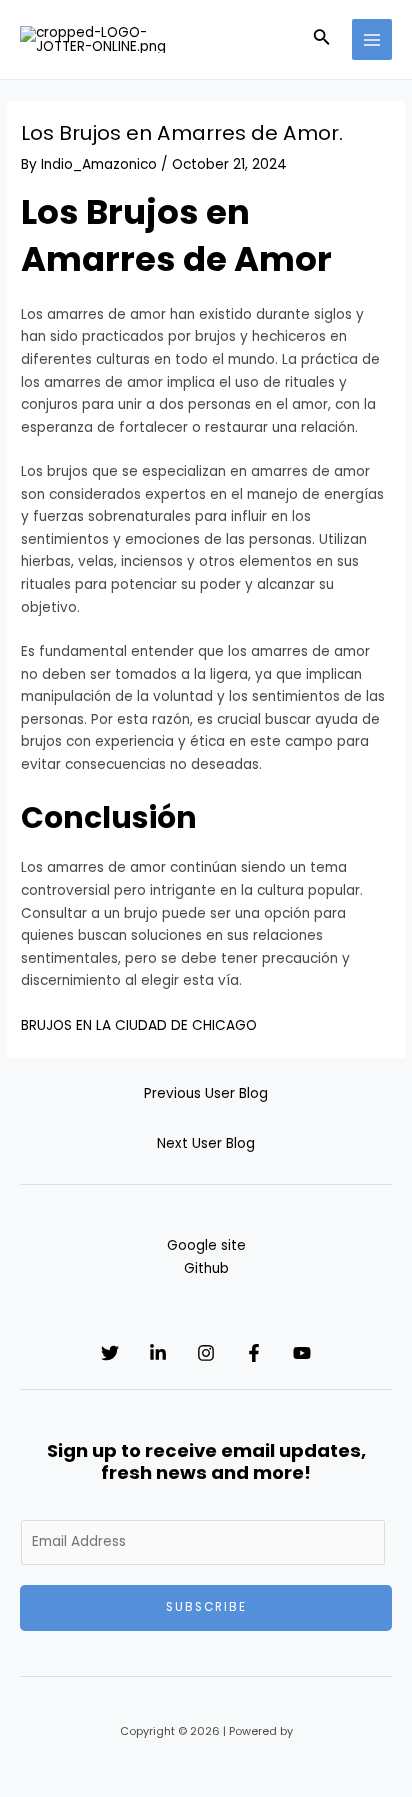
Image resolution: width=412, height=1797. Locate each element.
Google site (206, 1245)
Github (206, 1268)
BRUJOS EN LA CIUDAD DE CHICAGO (139, 1025)
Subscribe (206, 1607)
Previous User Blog (206, 1093)
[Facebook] (254, 1353)
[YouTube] (302, 1353)
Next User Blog (206, 1143)
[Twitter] (110, 1353)
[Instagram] (206, 1353)
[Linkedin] (158, 1353)
